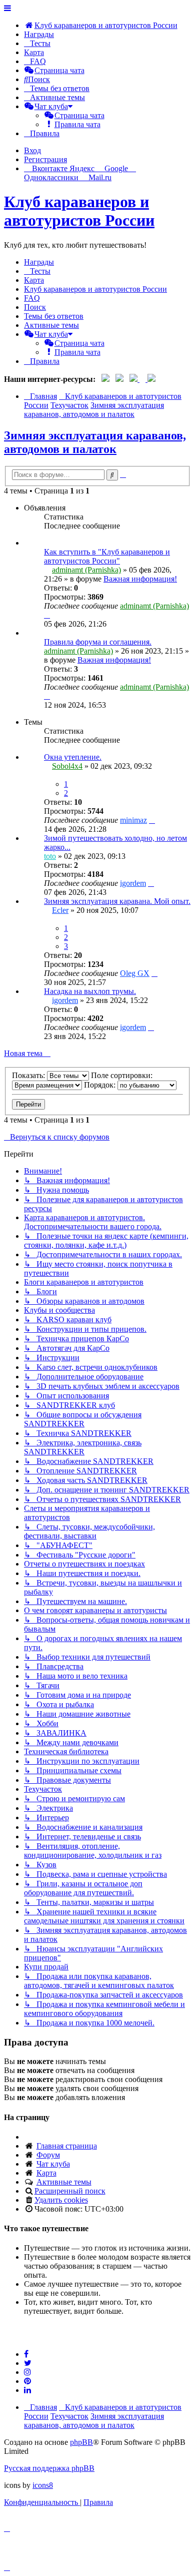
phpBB (81, 2442)
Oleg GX (135, 973)
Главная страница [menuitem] (67, 2146)
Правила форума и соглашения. (98, 642)
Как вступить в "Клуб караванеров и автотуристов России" (107, 556)
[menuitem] (101, 25)
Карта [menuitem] (46, 2173)
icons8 (43, 2485)
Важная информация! (140, 579)
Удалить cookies (61, 2200)
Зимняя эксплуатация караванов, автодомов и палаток (95, 442)
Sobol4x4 (67, 766)
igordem (133, 883)
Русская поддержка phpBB (49, 2468)
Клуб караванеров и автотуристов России (79, 211)
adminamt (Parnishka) (86, 570)
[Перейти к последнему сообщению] (47, 615)
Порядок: (101, 1085)
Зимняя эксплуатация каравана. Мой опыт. (117, 901)
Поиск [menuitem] (35, 307)
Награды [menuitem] (39, 34)
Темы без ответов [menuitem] (54, 316)
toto (50, 856)
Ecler (60, 910)
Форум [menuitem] (48, 2155)
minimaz (133, 820)
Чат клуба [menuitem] (53, 2164)
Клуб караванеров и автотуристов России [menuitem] (95, 289)
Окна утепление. (73, 757)
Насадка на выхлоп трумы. (90, 991)
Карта (34, 52)
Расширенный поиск (70, 2191)
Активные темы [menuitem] (51, 325)
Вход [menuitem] (32, 150)
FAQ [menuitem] (32, 298)
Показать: (29, 1075)
